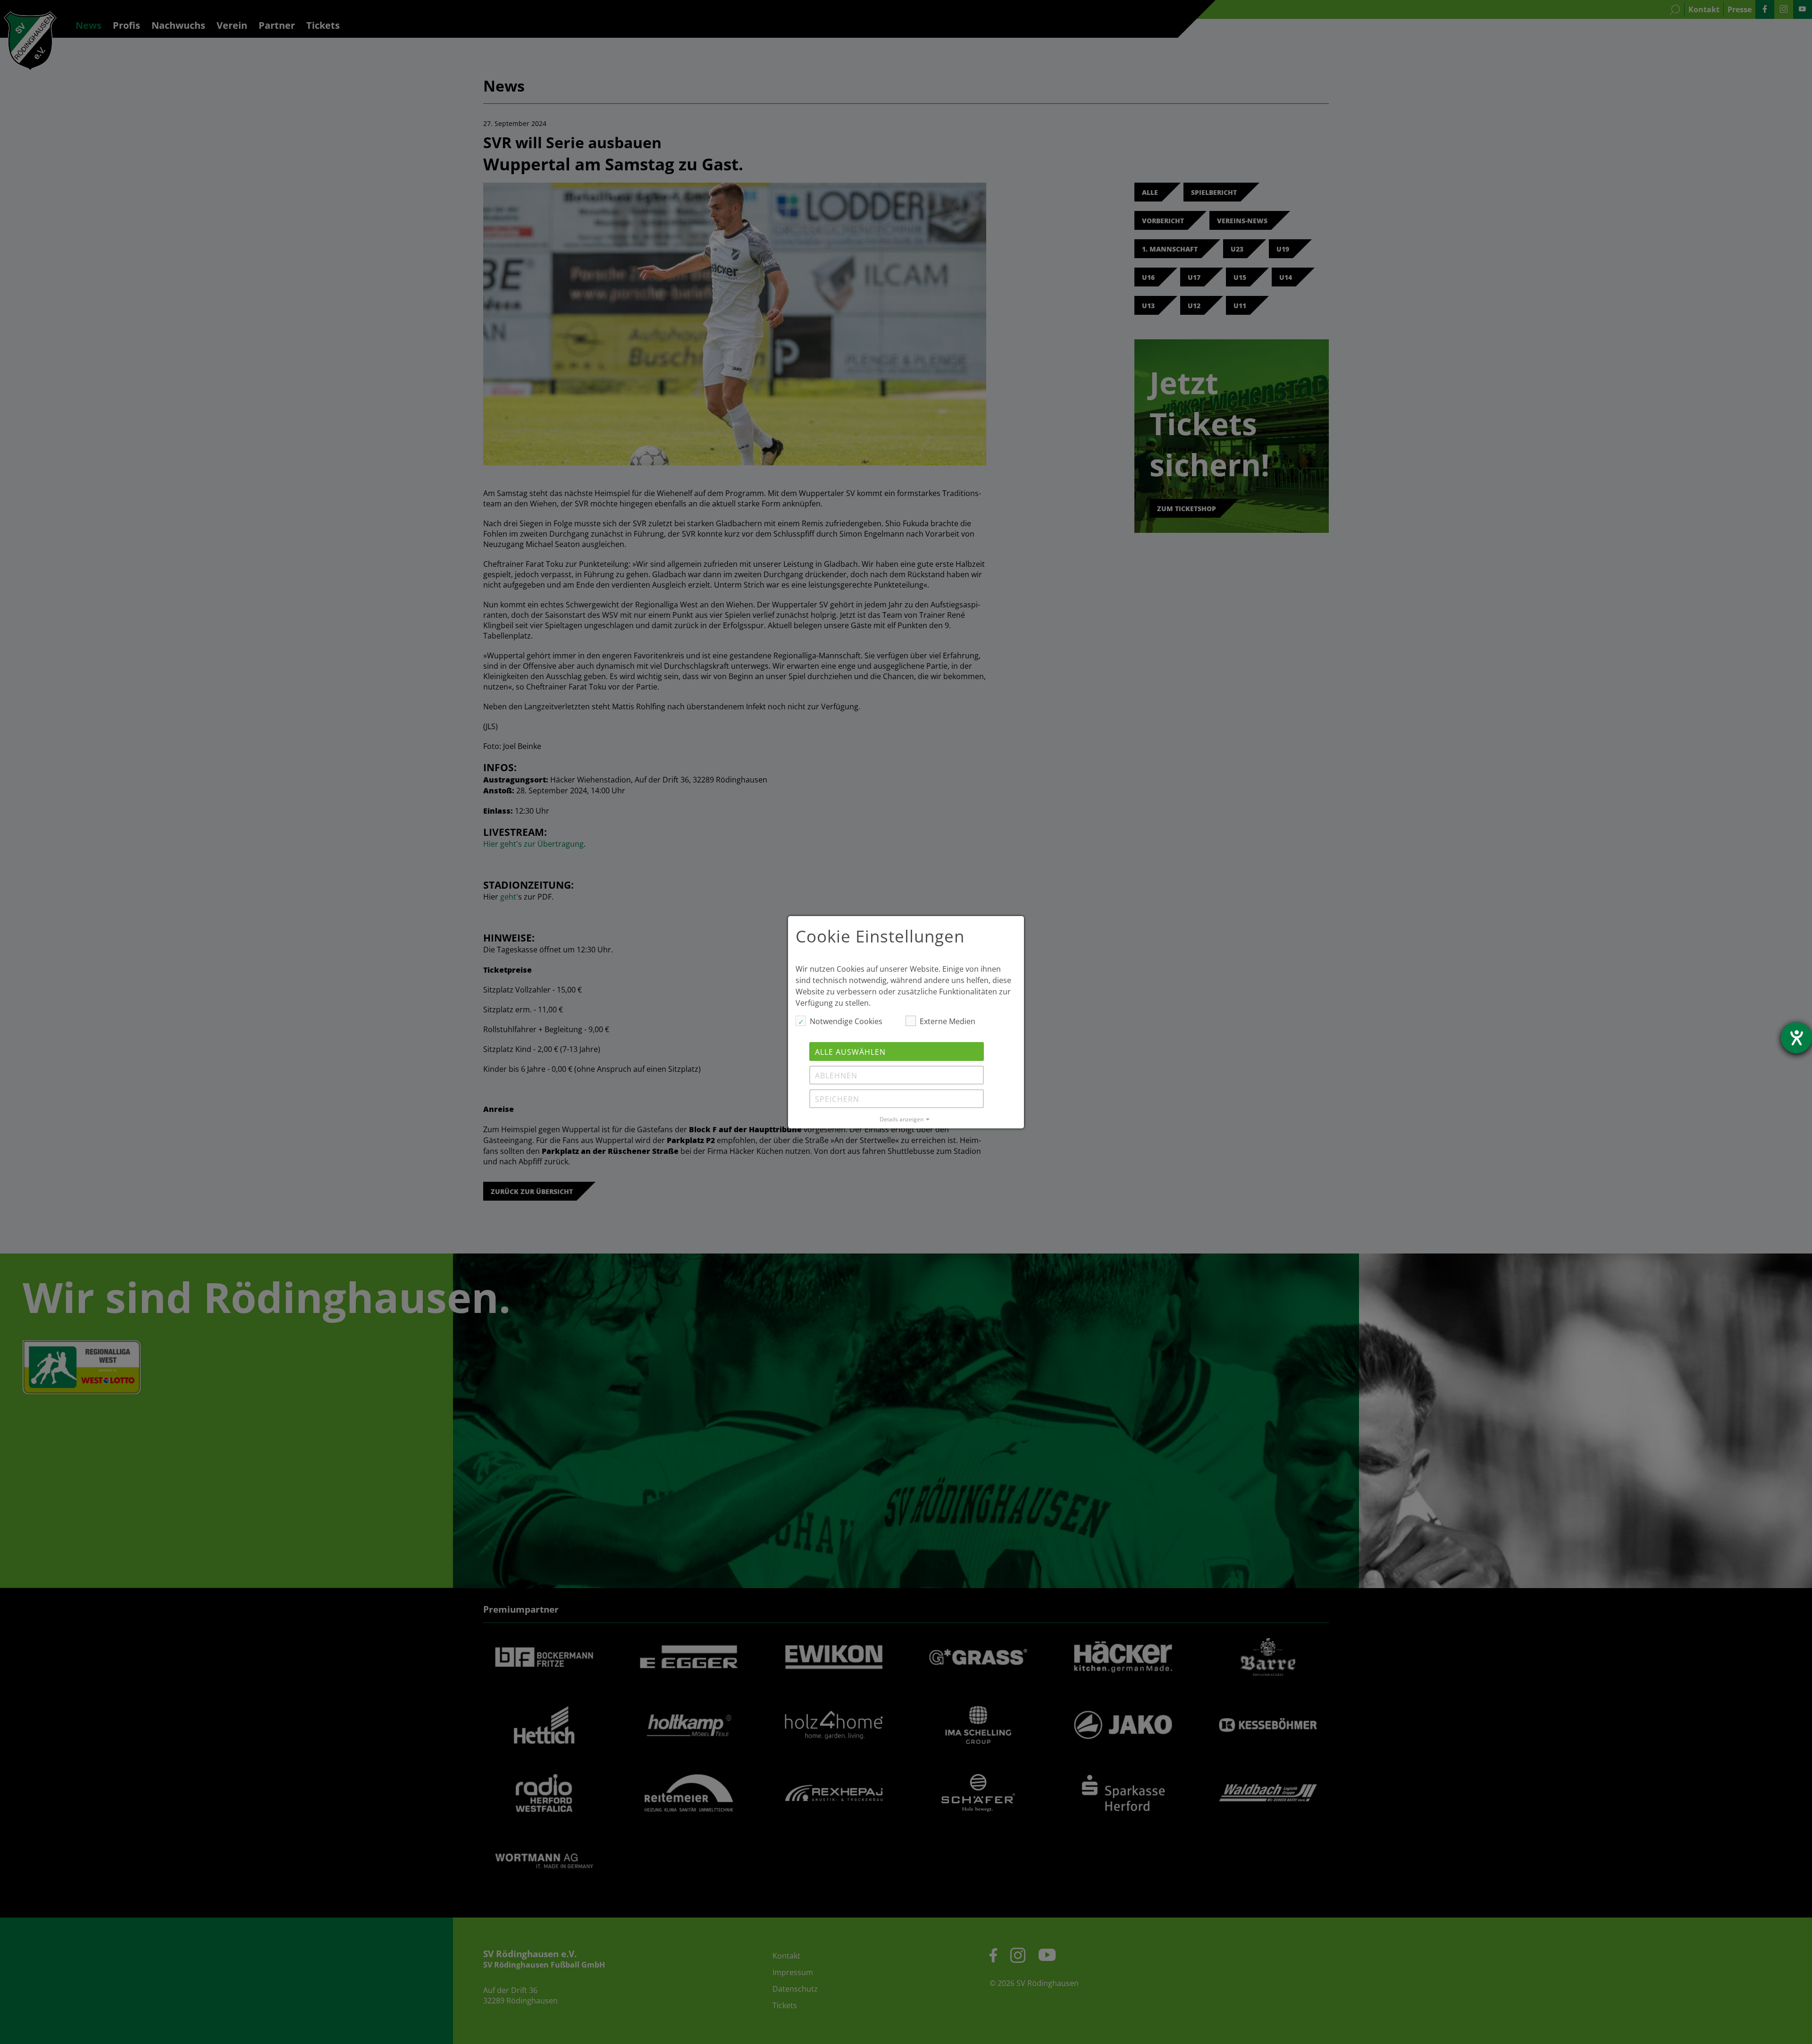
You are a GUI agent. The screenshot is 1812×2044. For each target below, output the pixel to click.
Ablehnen (836, 1076)
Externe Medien (948, 1021)
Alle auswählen (850, 1052)
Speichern (837, 1099)
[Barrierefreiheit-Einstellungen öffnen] (1796, 1038)
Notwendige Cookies (846, 1021)
